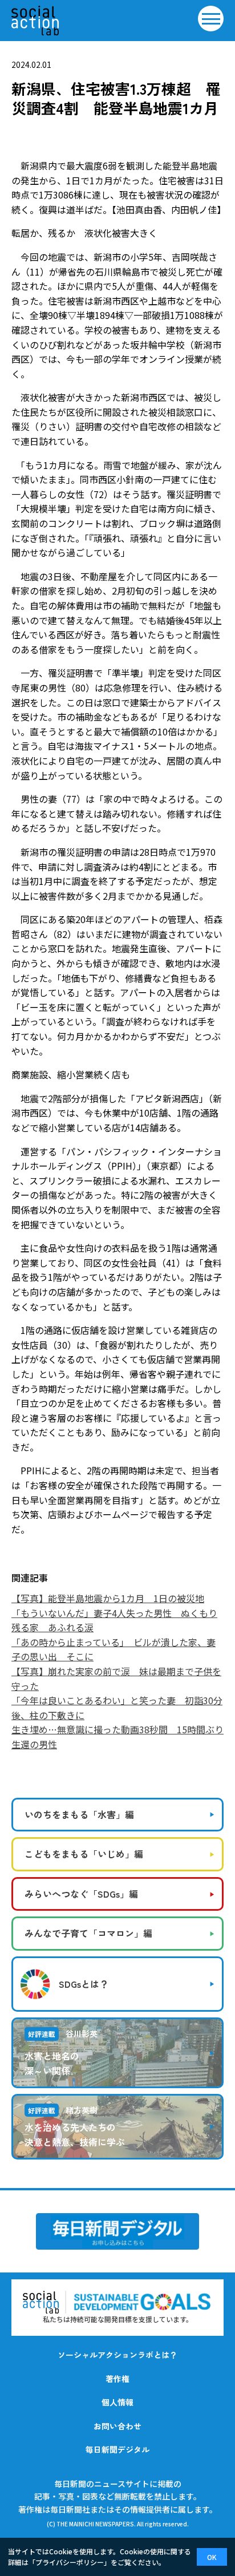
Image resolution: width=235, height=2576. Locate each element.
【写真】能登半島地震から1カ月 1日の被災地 (108, 1598)
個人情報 (117, 2402)
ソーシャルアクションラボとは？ (117, 2355)
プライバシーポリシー (70, 2562)
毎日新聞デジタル (117, 2449)
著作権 (117, 2379)
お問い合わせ (117, 2426)
